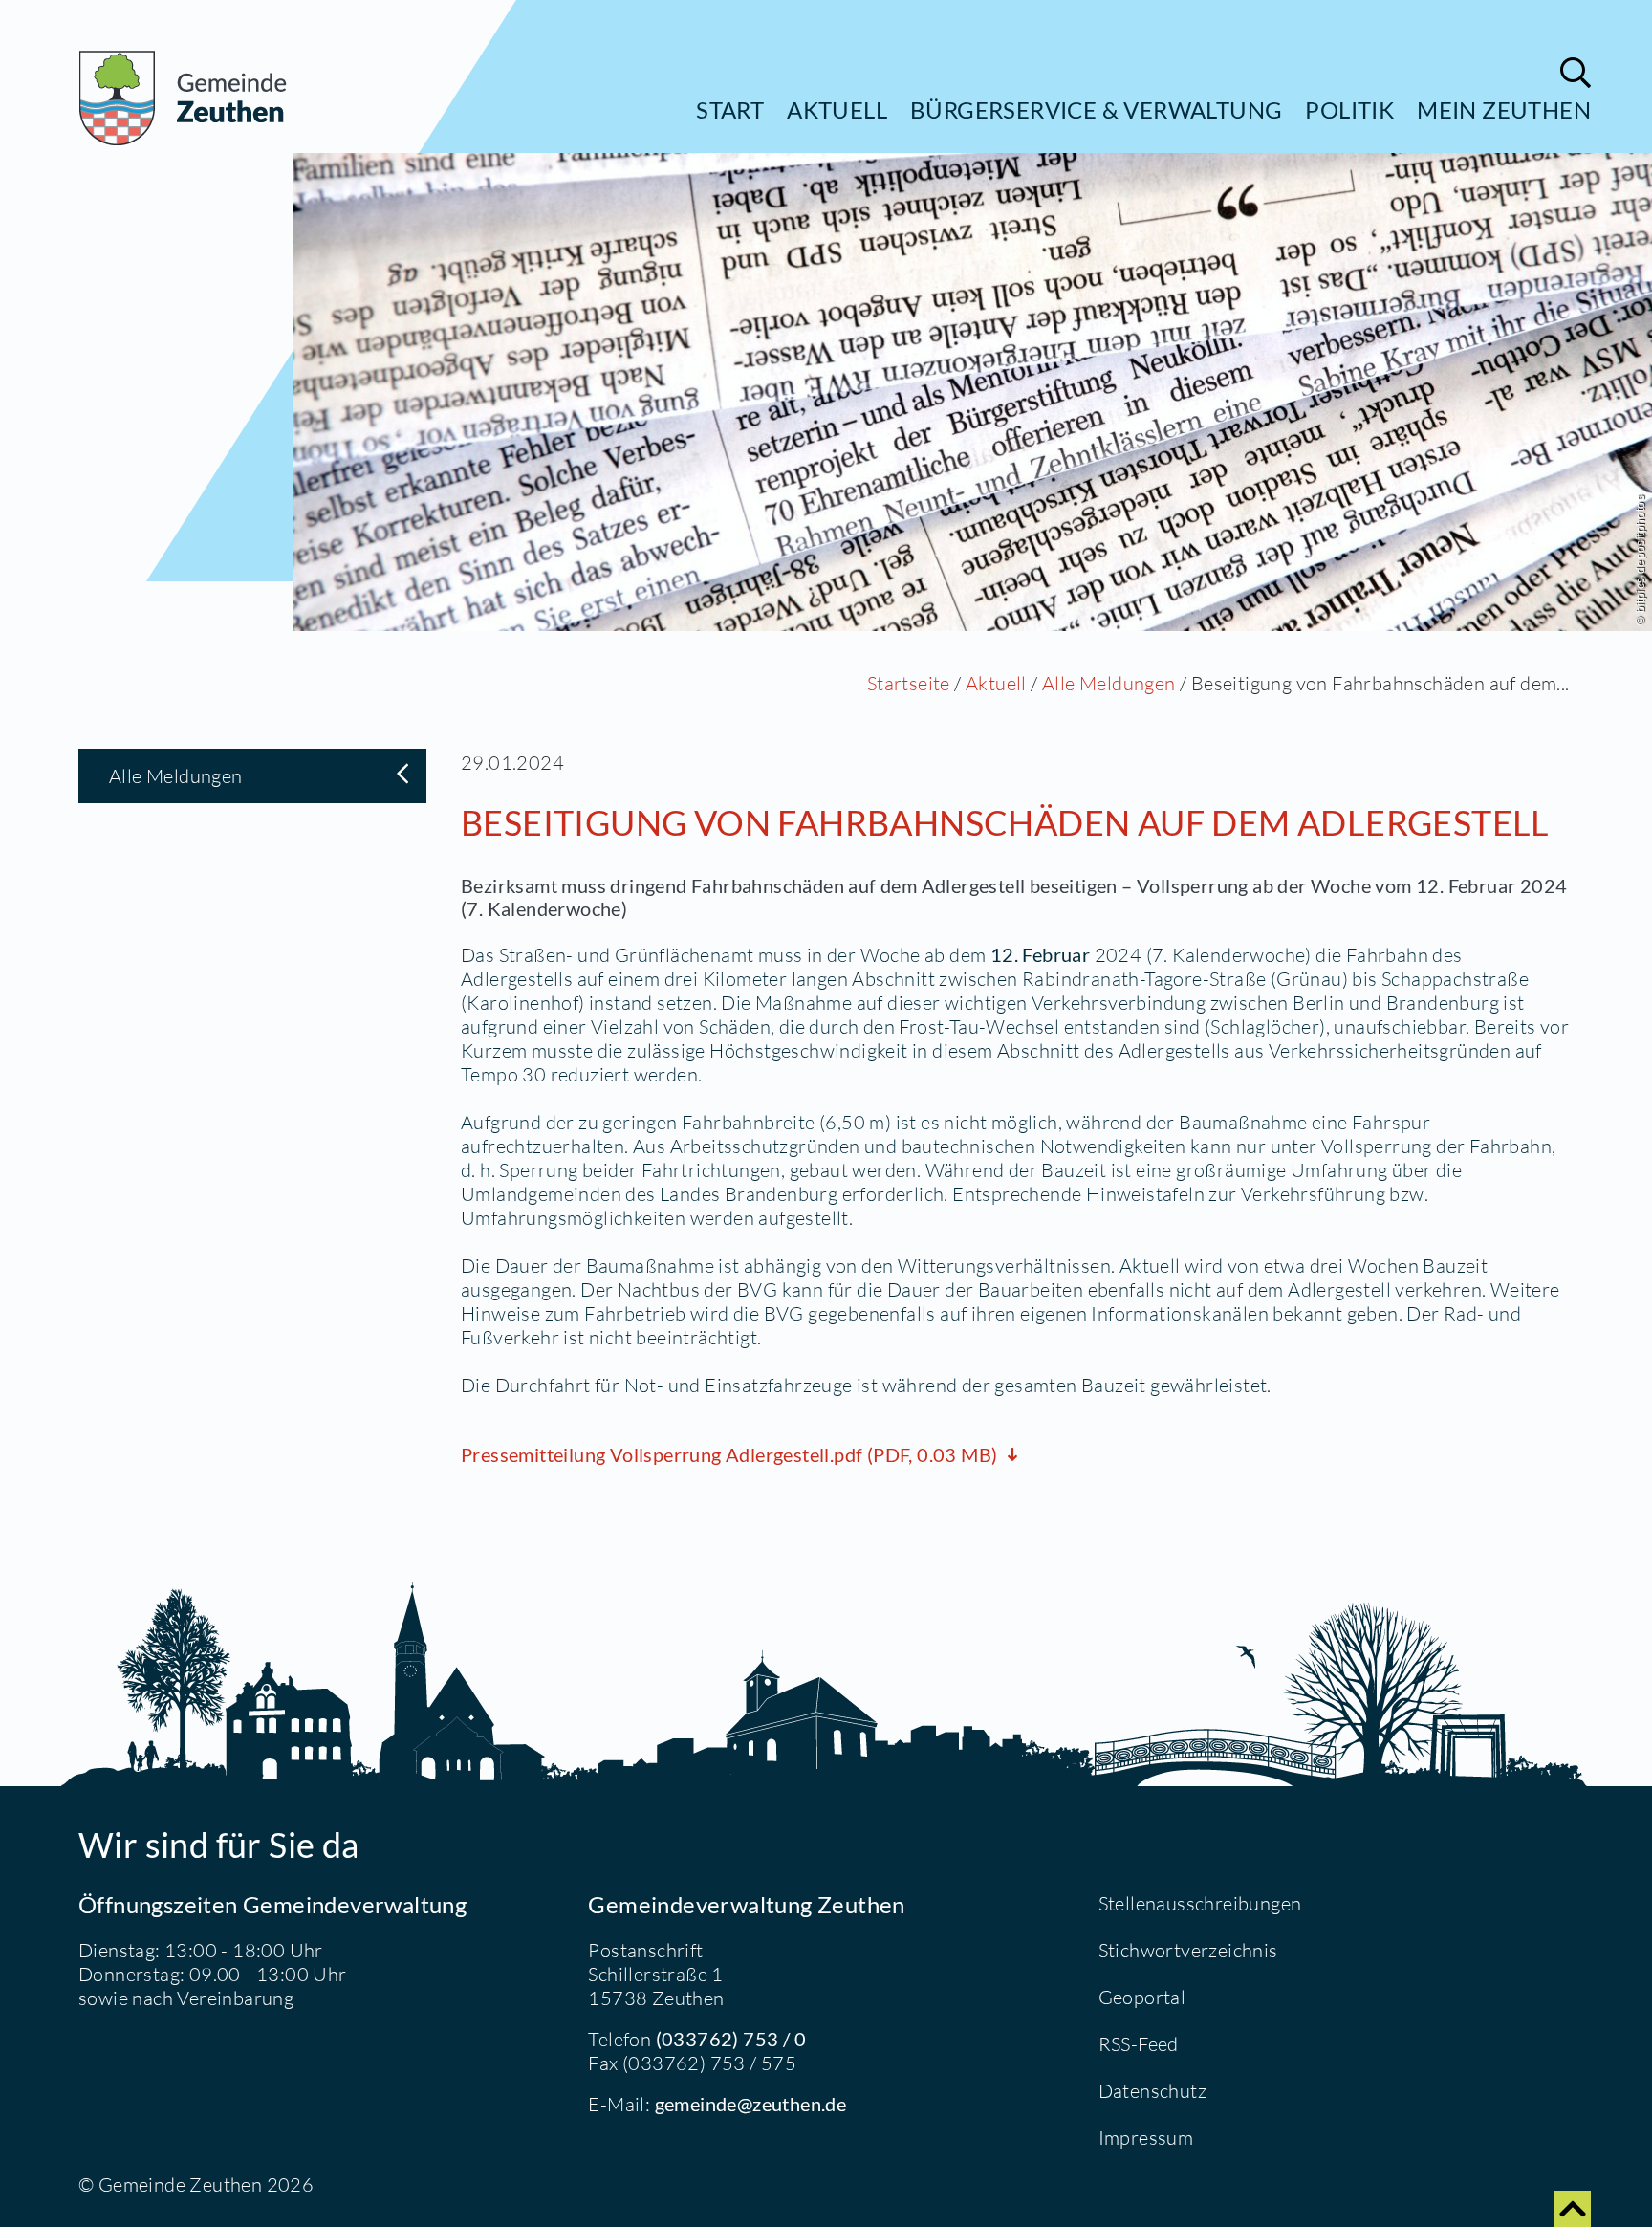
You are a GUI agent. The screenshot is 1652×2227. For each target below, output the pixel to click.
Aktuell (837, 109)
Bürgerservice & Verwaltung (1096, 109)
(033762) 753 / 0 (731, 2039)
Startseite (909, 683)
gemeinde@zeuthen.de (751, 2104)
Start (730, 109)
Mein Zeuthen (1504, 109)
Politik (1349, 109)
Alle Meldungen (1109, 683)
